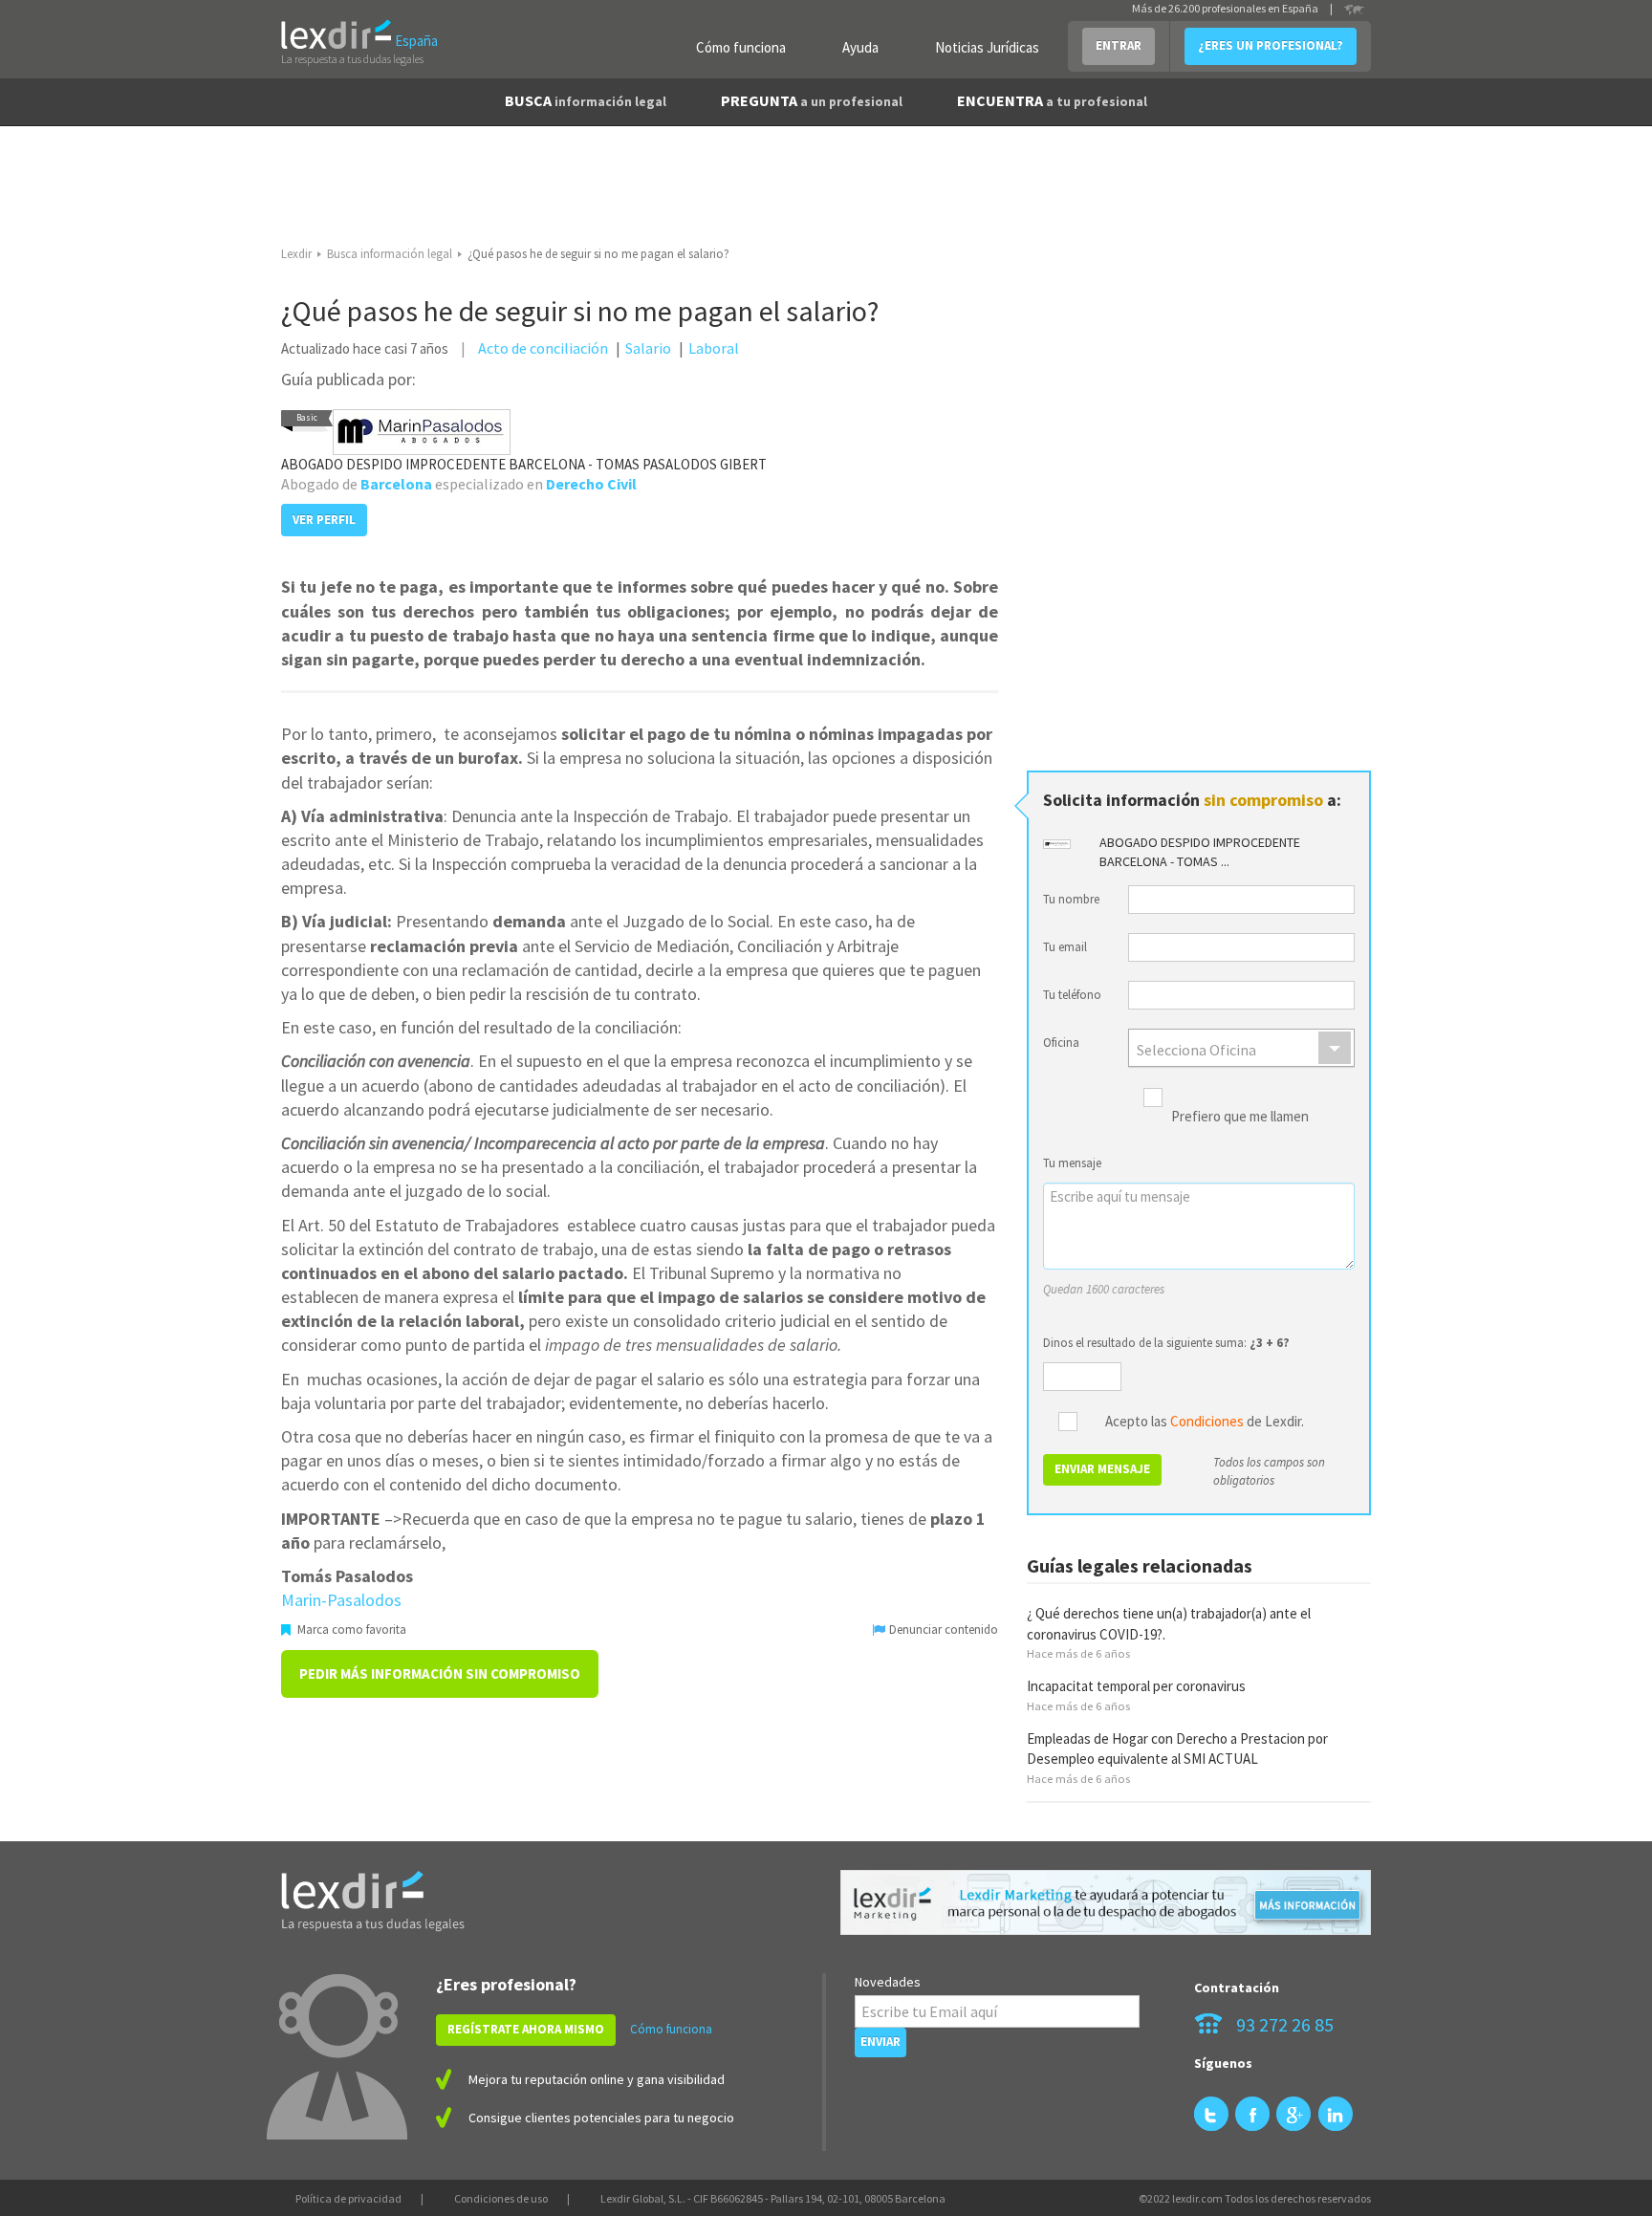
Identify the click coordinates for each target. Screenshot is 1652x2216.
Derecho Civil (591, 484)
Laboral (714, 348)
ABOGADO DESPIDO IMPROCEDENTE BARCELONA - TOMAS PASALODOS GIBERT (524, 464)
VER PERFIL (324, 520)
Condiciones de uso (501, 2198)
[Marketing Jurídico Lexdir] (1106, 1903)
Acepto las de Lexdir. (1205, 1422)
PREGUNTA (812, 100)
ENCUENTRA (1052, 100)
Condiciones (1207, 1421)
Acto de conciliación (543, 348)
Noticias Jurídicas (987, 47)
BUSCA (586, 100)
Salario (648, 348)
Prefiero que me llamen (1240, 1117)
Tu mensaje (1072, 1163)
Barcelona (396, 484)
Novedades (888, 1982)
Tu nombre (1071, 899)
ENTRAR (1119, 45)
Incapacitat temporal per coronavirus (1136, 1686)
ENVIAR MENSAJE (1102, 1469)
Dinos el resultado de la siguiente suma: (1166, 1343)
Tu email (1065, 947)
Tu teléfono (1072, 995)
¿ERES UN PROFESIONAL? (1271, 45)
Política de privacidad (348, 2198)
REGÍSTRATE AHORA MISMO (526, 2029)
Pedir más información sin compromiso (440, 1673)
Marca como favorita (350, 1629)
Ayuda (860, 47)
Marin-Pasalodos (341, 1600)
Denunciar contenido (942, 1629)
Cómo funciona (741, 47)
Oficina (1061, 1043)
